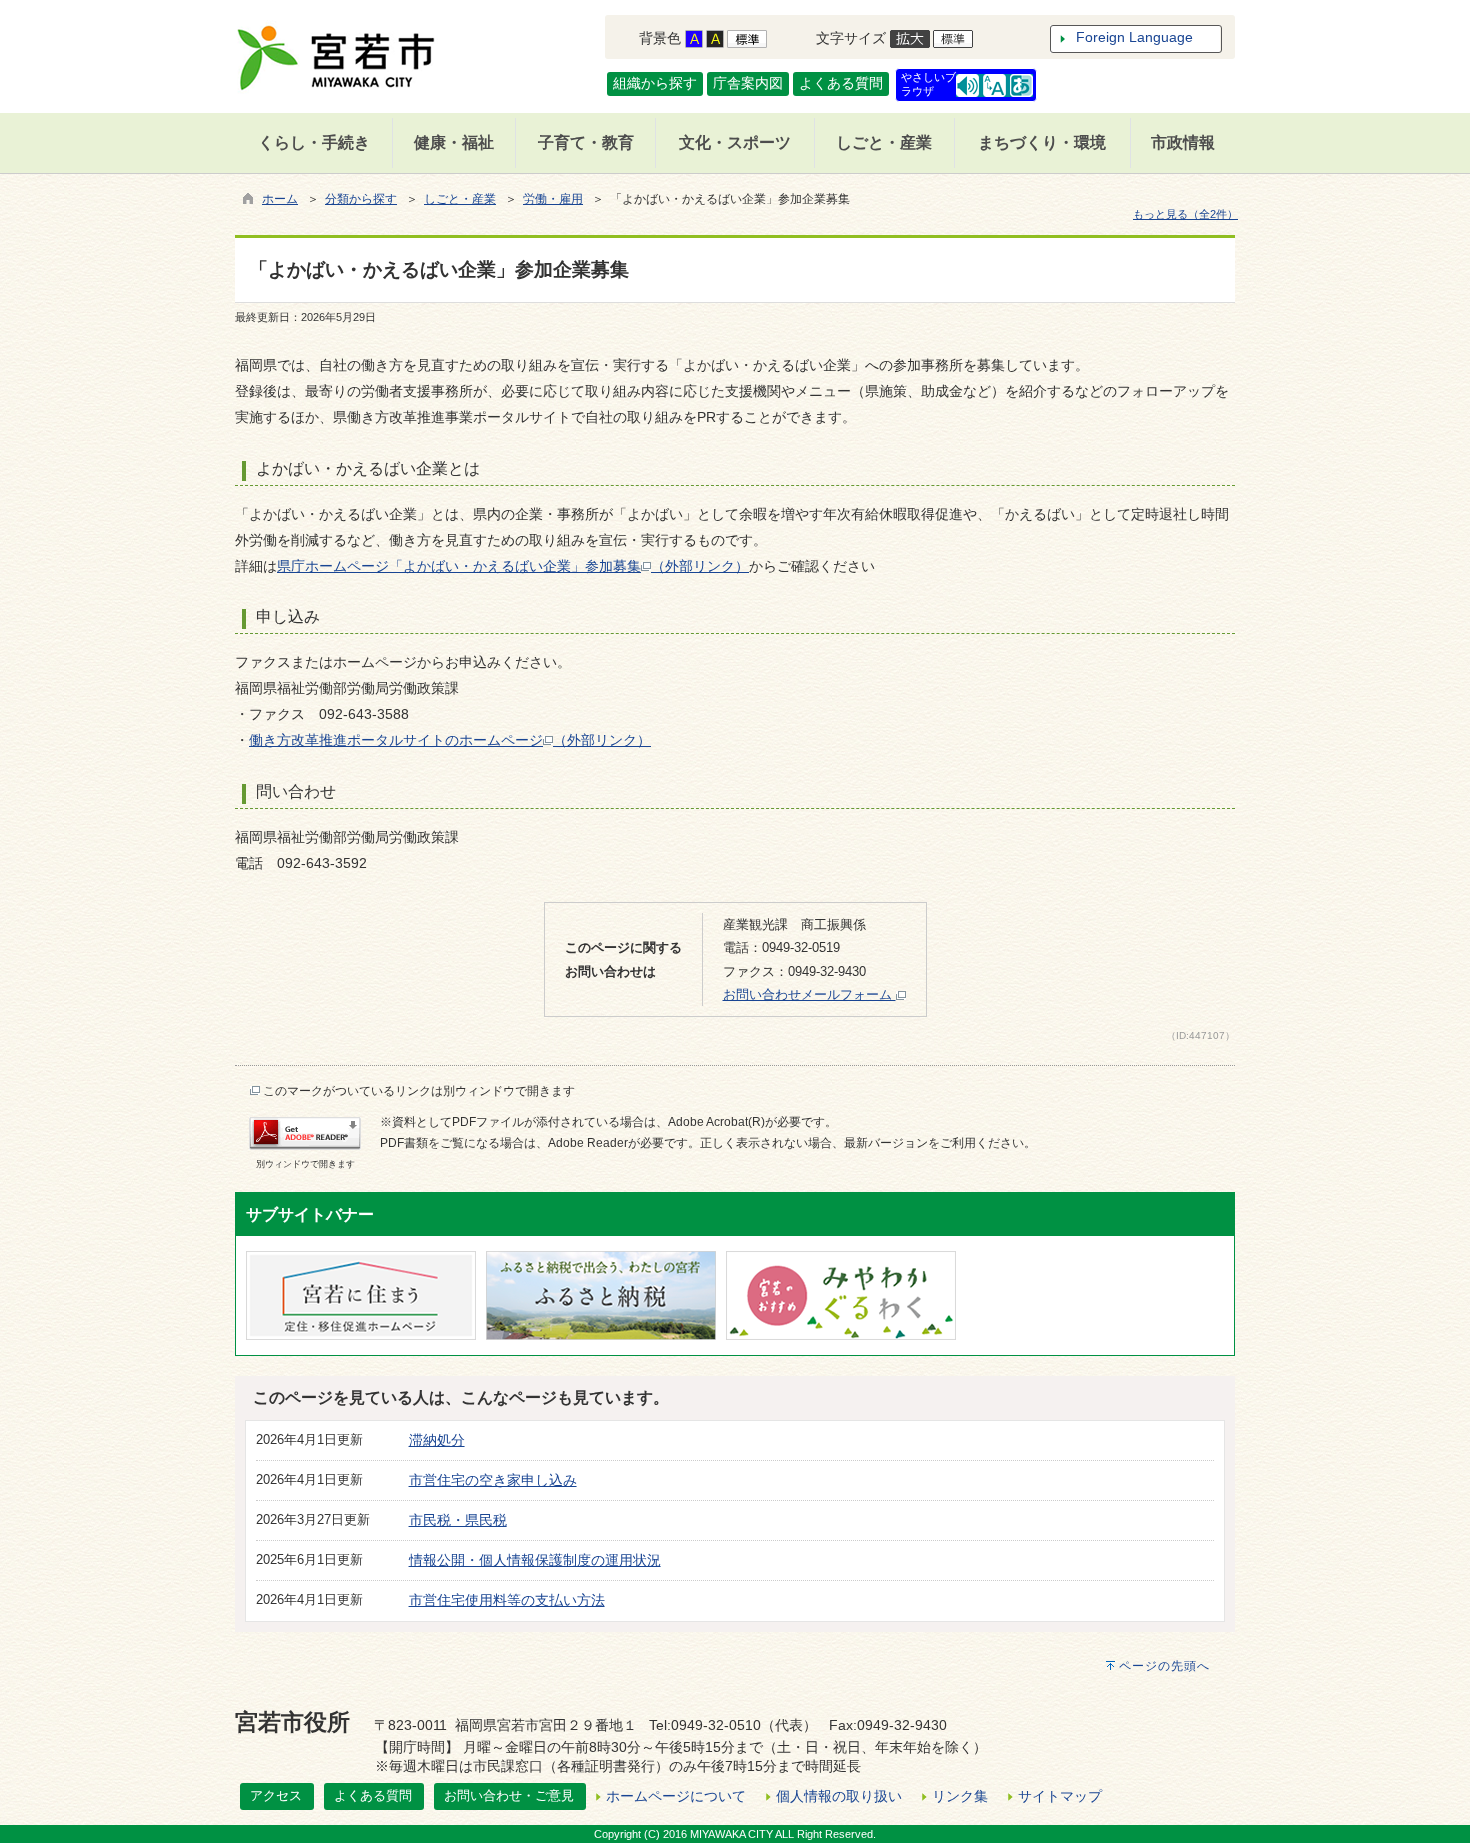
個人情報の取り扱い (839, 1796)
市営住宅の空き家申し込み (493, 1480)
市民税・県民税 (458, 1520)
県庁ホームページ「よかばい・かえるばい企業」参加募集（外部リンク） (513, 566)
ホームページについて (676, 1796)
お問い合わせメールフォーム (809, 994)
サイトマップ (1060, 1796)
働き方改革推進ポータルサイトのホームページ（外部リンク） (450, 740)
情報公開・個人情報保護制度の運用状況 (535, 1560)
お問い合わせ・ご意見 (509, 1795)
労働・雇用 (553, 199)
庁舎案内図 (748, 83)
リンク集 (960, 1796)
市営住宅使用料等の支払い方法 (507, 1600)
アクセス (276, 1795)
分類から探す (361, 199)
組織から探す (655, 83)
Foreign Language (1134, 37)
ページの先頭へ (1164, 1666)
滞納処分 (437, 1440)
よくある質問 (841, 83)
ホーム (280, 199)
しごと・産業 (460, 199)
